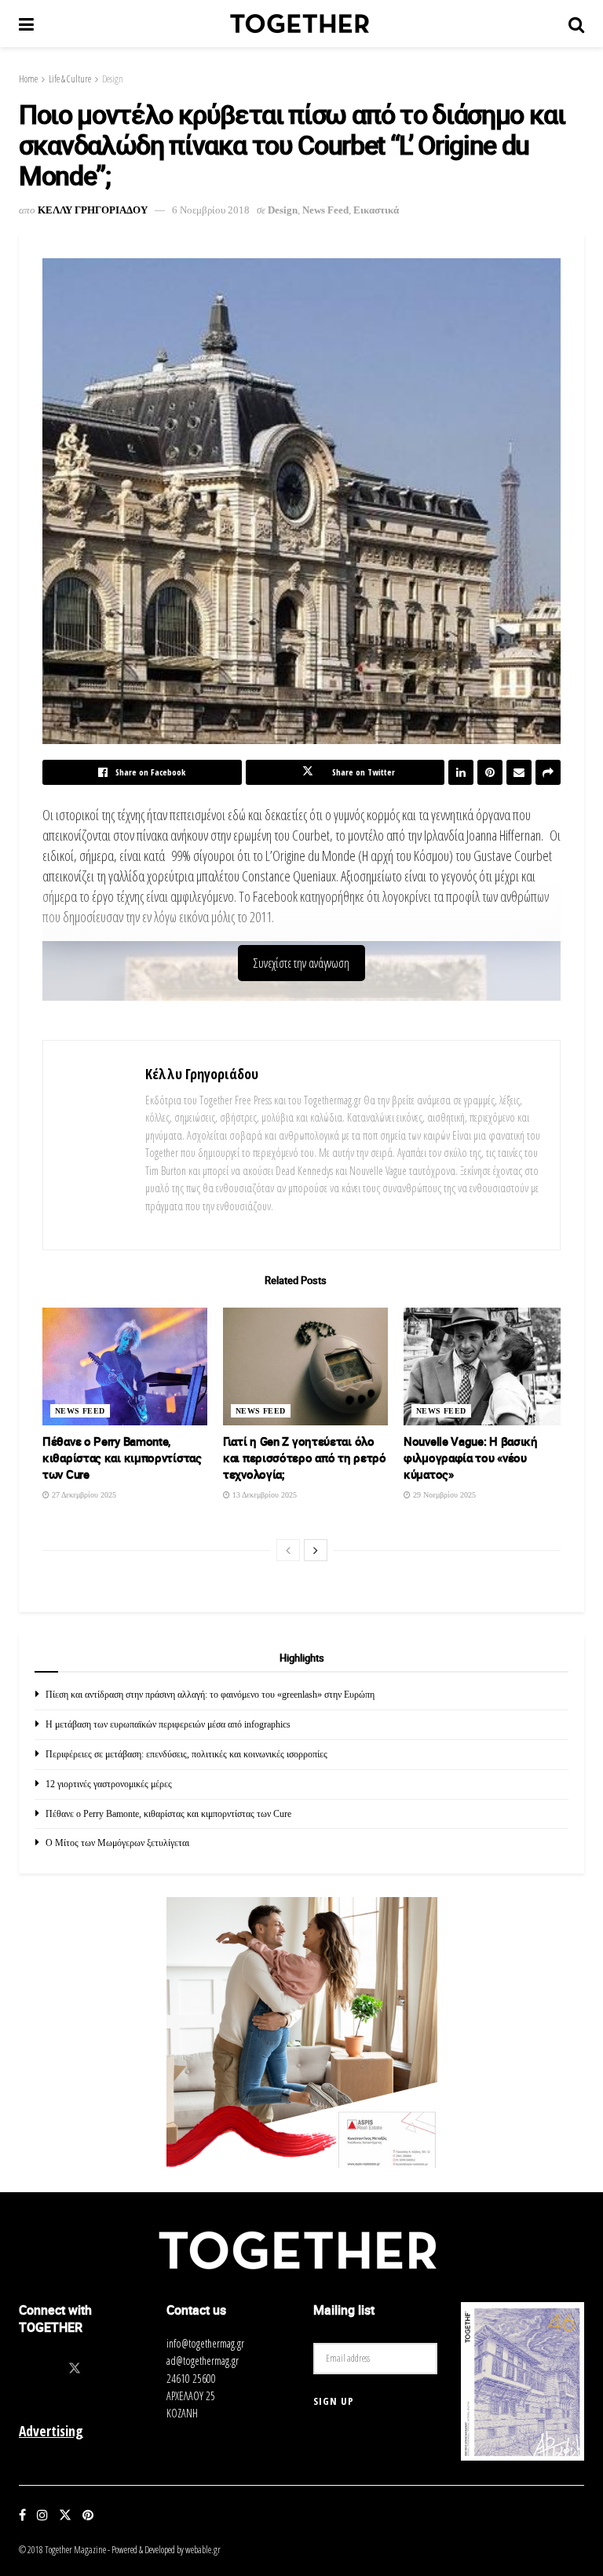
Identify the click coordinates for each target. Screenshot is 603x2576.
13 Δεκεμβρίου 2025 (263, 1495)
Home (28, 79)
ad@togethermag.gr (203, 2361)
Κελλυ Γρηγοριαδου (93, 210)
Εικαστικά (376, 210)
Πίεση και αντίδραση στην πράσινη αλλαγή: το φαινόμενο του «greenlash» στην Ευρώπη (210, 1695)
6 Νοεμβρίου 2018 (211, 210)
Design (113, 79)
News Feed (325, 210)
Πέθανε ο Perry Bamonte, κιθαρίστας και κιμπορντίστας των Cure (122, 1458)
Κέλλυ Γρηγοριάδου (202, 1074)
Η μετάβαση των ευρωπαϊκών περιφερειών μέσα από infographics (168, 1724)
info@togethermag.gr (205, 2343)
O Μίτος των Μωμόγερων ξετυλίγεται (117, 1843)
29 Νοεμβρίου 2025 (443, 1495)
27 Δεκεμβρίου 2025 (83, 1495)
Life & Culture (70, 79)
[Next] (316, 1550)
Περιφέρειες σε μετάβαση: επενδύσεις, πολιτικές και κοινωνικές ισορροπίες (186, 1754)
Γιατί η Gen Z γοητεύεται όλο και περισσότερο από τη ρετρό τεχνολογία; (305, 1458)
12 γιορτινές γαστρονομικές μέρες (109, 1784)
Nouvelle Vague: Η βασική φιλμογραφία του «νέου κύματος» (471, 1458)
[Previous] (288, 1550)
